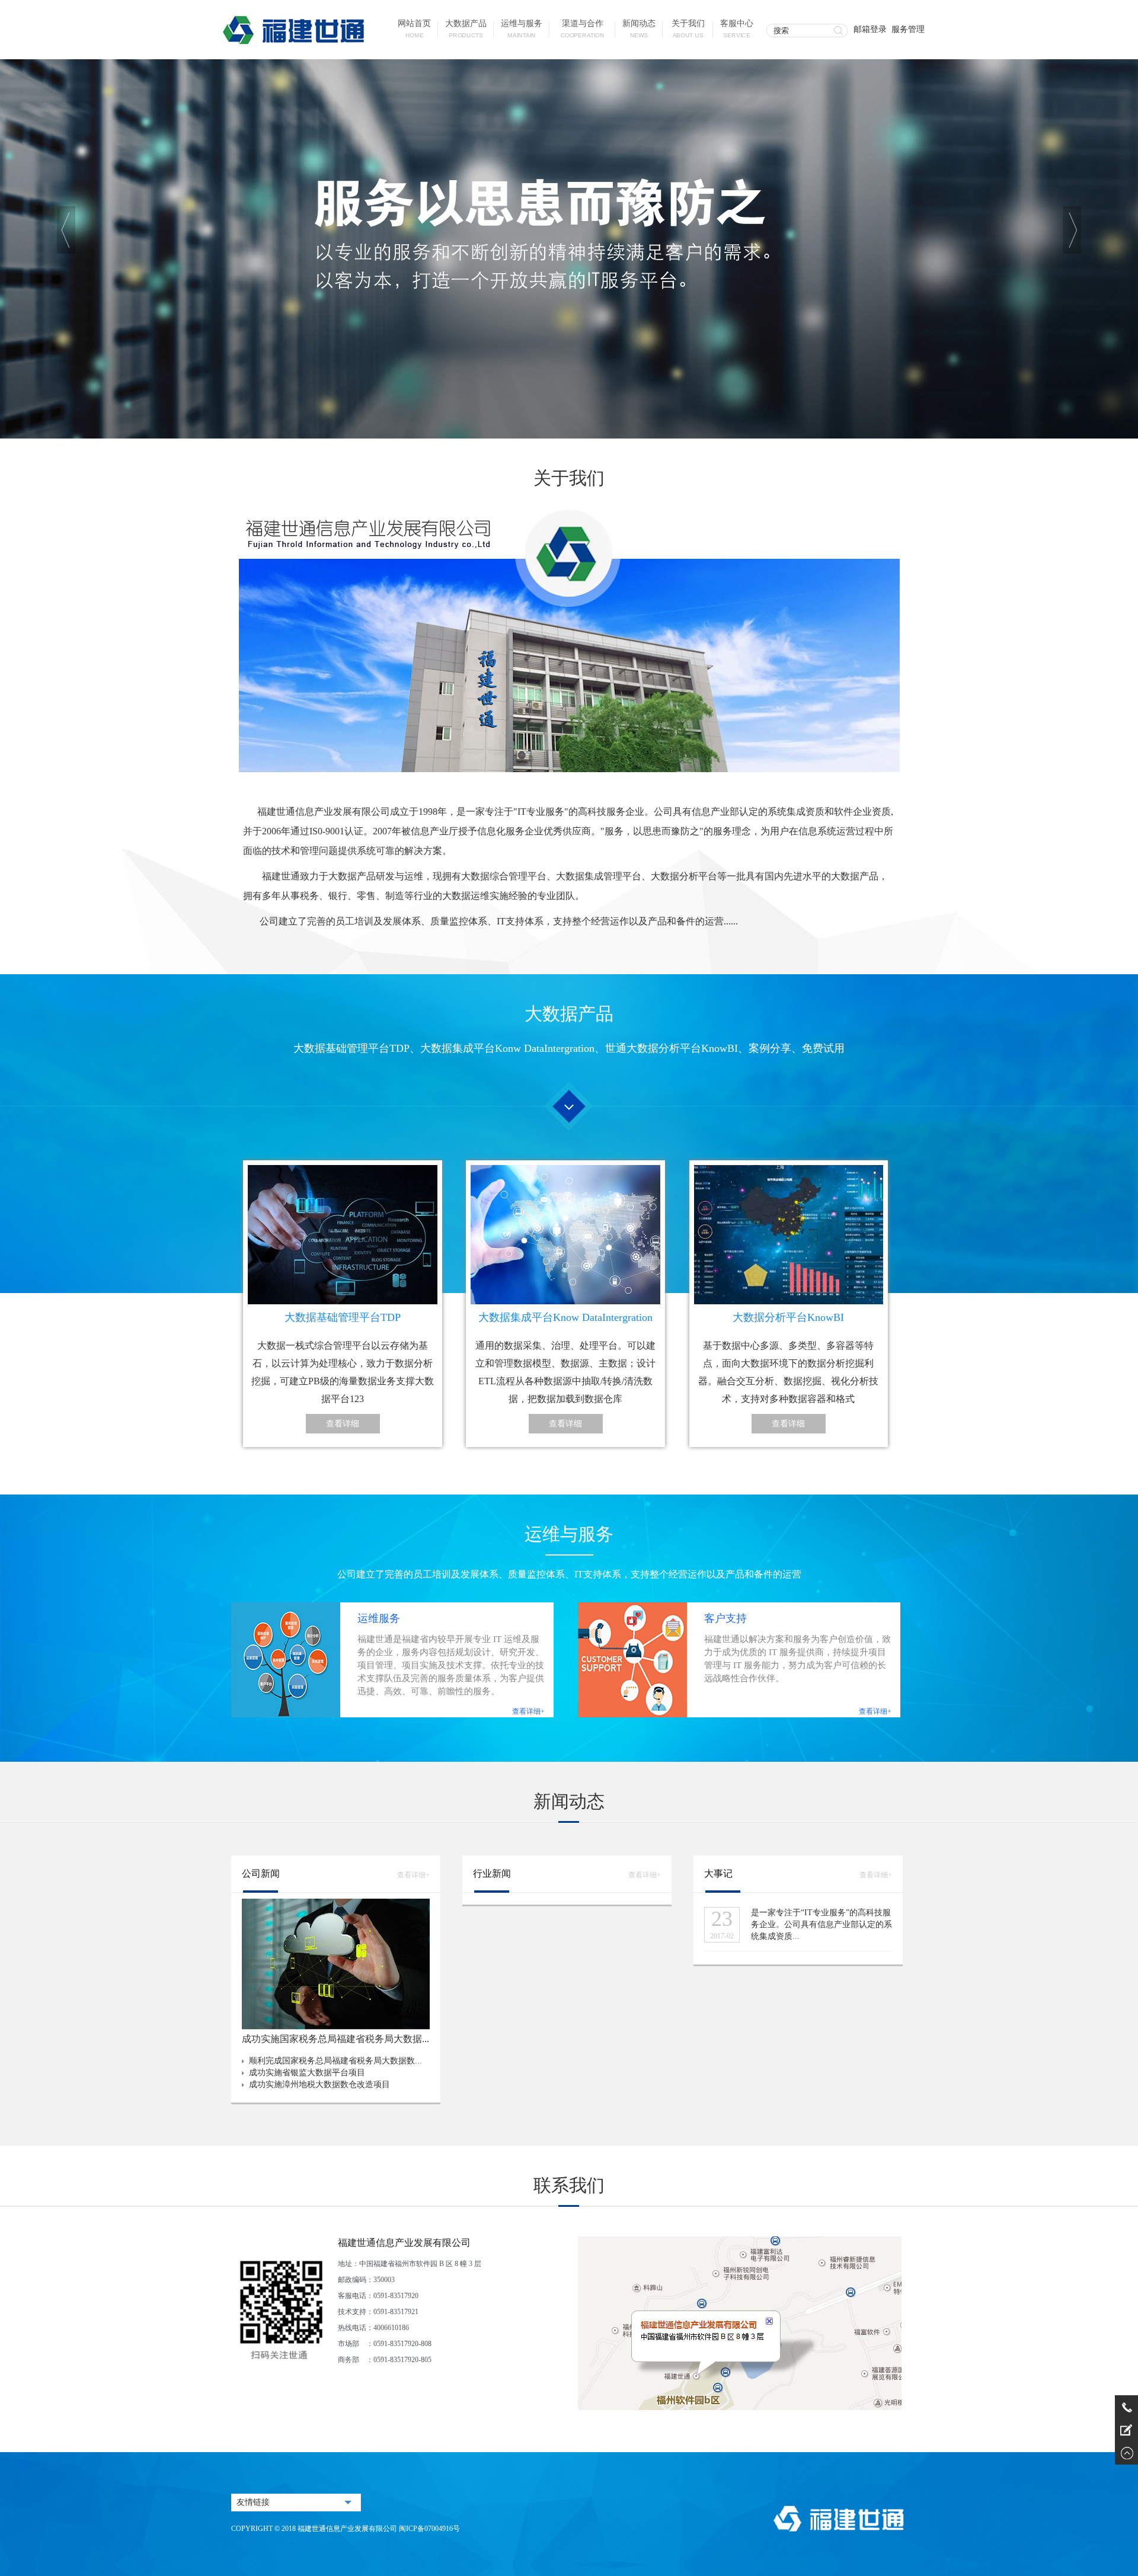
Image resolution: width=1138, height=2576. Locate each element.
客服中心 (737, 29)
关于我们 (688, 29)
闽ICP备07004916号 (429, 2529)
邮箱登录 (870, 29)
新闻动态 (639, 29)
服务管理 (908, 29)
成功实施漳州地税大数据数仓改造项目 (319, 2084)
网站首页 (414, 29)
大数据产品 (466, 29)
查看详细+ (528, 1711)
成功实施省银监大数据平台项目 (307, 2073)
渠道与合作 (583, 29)
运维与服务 (522, 29)
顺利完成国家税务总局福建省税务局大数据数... (335, 2061)
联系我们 (569, 2185)
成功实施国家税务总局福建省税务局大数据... (335, 2039)
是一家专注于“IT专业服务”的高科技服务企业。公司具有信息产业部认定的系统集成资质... (821, 1924)
